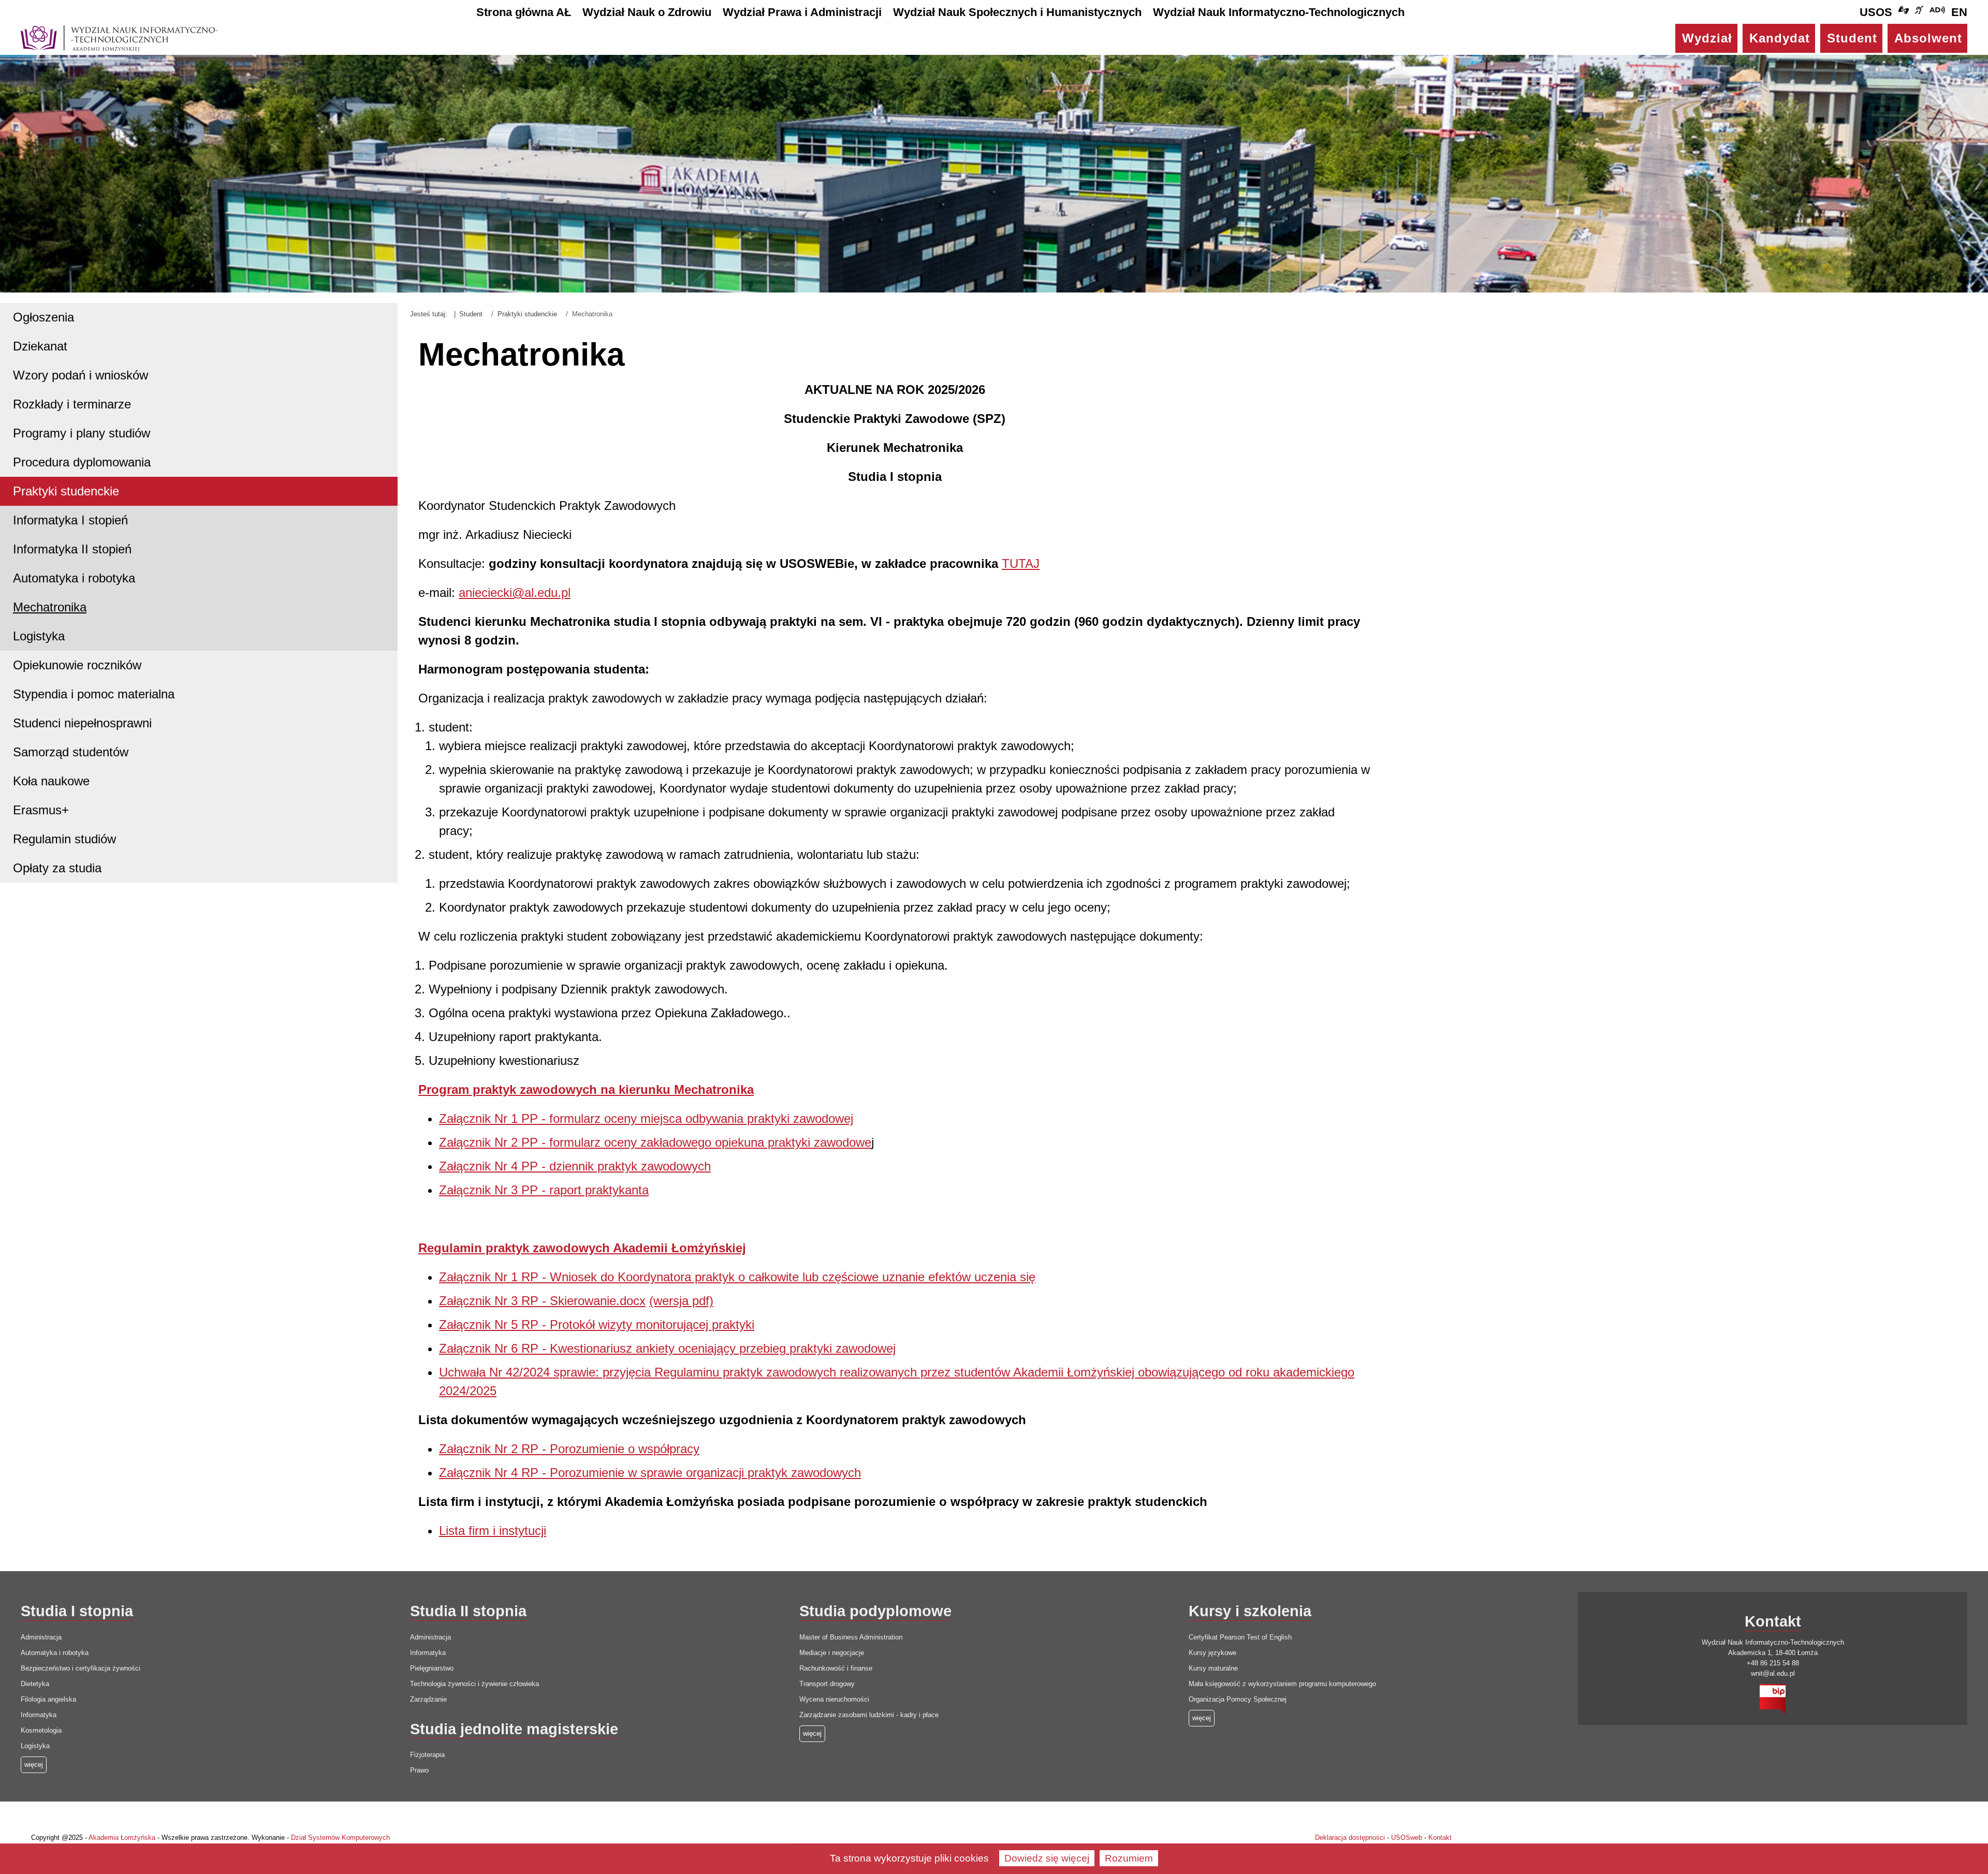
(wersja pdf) (681, 1301)
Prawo (419, 1770)
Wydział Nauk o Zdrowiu (647, 12)
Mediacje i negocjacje (832, 1653)
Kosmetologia (41, 1730)
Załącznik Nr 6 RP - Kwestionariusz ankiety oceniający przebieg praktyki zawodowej (667, 1348)
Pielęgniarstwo (432, 1668)
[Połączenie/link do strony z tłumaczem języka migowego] (1904, 12)
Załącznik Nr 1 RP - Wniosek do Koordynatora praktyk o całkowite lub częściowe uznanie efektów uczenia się (737, 1277)
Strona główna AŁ (524, 12)
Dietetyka (35, 1684)
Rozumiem (1129, 1858)
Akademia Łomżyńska (122, 1838)
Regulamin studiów (64, 839)
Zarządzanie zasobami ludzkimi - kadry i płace (869, 1715)
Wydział (1707, 38)
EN (1959, 12)
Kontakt (1440, 1838)
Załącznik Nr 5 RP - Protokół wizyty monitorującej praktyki (597, 1324)
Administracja (41, 1637)
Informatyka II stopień (72, 549)
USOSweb (1407, 1838)
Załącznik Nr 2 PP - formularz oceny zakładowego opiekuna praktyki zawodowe (655, 1142)
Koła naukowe (51, 781)
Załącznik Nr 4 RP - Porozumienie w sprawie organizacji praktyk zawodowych (650, 1473)
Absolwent (1928, 38)
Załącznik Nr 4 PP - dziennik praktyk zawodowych (575, 1166)
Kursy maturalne (1213, 1668)
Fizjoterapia (427, 1755)
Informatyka (39, 1715)
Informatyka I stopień (70, 520)
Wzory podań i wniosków (81, 375)
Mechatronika (50, 607)
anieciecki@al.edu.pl (515, 592)
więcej (812, 1733)
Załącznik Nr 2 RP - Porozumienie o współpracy (569, 1449)
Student (1852, 38)
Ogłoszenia (43, 317)
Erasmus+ (41, 810)
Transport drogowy (827, 1684)
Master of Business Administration (851, 1637)
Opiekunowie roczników (77, 665)
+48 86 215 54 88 (1773, 1663)
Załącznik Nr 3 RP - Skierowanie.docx (542, 1301)
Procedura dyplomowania (82, 462)
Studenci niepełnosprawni (82, 723)
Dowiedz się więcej (1047, 1858)
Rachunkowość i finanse (836, 1668)
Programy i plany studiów (82, 433)
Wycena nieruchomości (834, 1699)
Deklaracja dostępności (1350, 1838)
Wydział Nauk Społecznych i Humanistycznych (1017, 12)
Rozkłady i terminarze (72, 404)
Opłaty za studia (57, 868)
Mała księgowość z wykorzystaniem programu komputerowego (1282, 1684)
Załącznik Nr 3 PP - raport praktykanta (544, 1190)
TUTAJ (1021, 563)
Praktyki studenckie (66, 491)
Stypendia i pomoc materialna (94, 694)
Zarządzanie (428, 1699)
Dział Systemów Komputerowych (340, 1838)
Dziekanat (40, 346)
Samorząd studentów (71, 752)
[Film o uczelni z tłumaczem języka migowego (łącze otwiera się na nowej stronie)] (1919, 12)
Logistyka (39, 636)
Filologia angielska (48, 1699)
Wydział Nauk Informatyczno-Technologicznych (1279, 12)
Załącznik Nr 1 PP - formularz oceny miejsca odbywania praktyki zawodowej (646, 1118)
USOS (1876, 12)
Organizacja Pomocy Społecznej (1238, 1699)
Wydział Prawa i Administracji (802, 12)
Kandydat (1780, 38)
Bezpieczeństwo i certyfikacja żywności (81, 1668)
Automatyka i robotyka (74, 578)
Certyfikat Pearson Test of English (1240, 1637)
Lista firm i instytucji (493, 1531)
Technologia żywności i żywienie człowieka (474, 1684)
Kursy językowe (1212, 1653)
